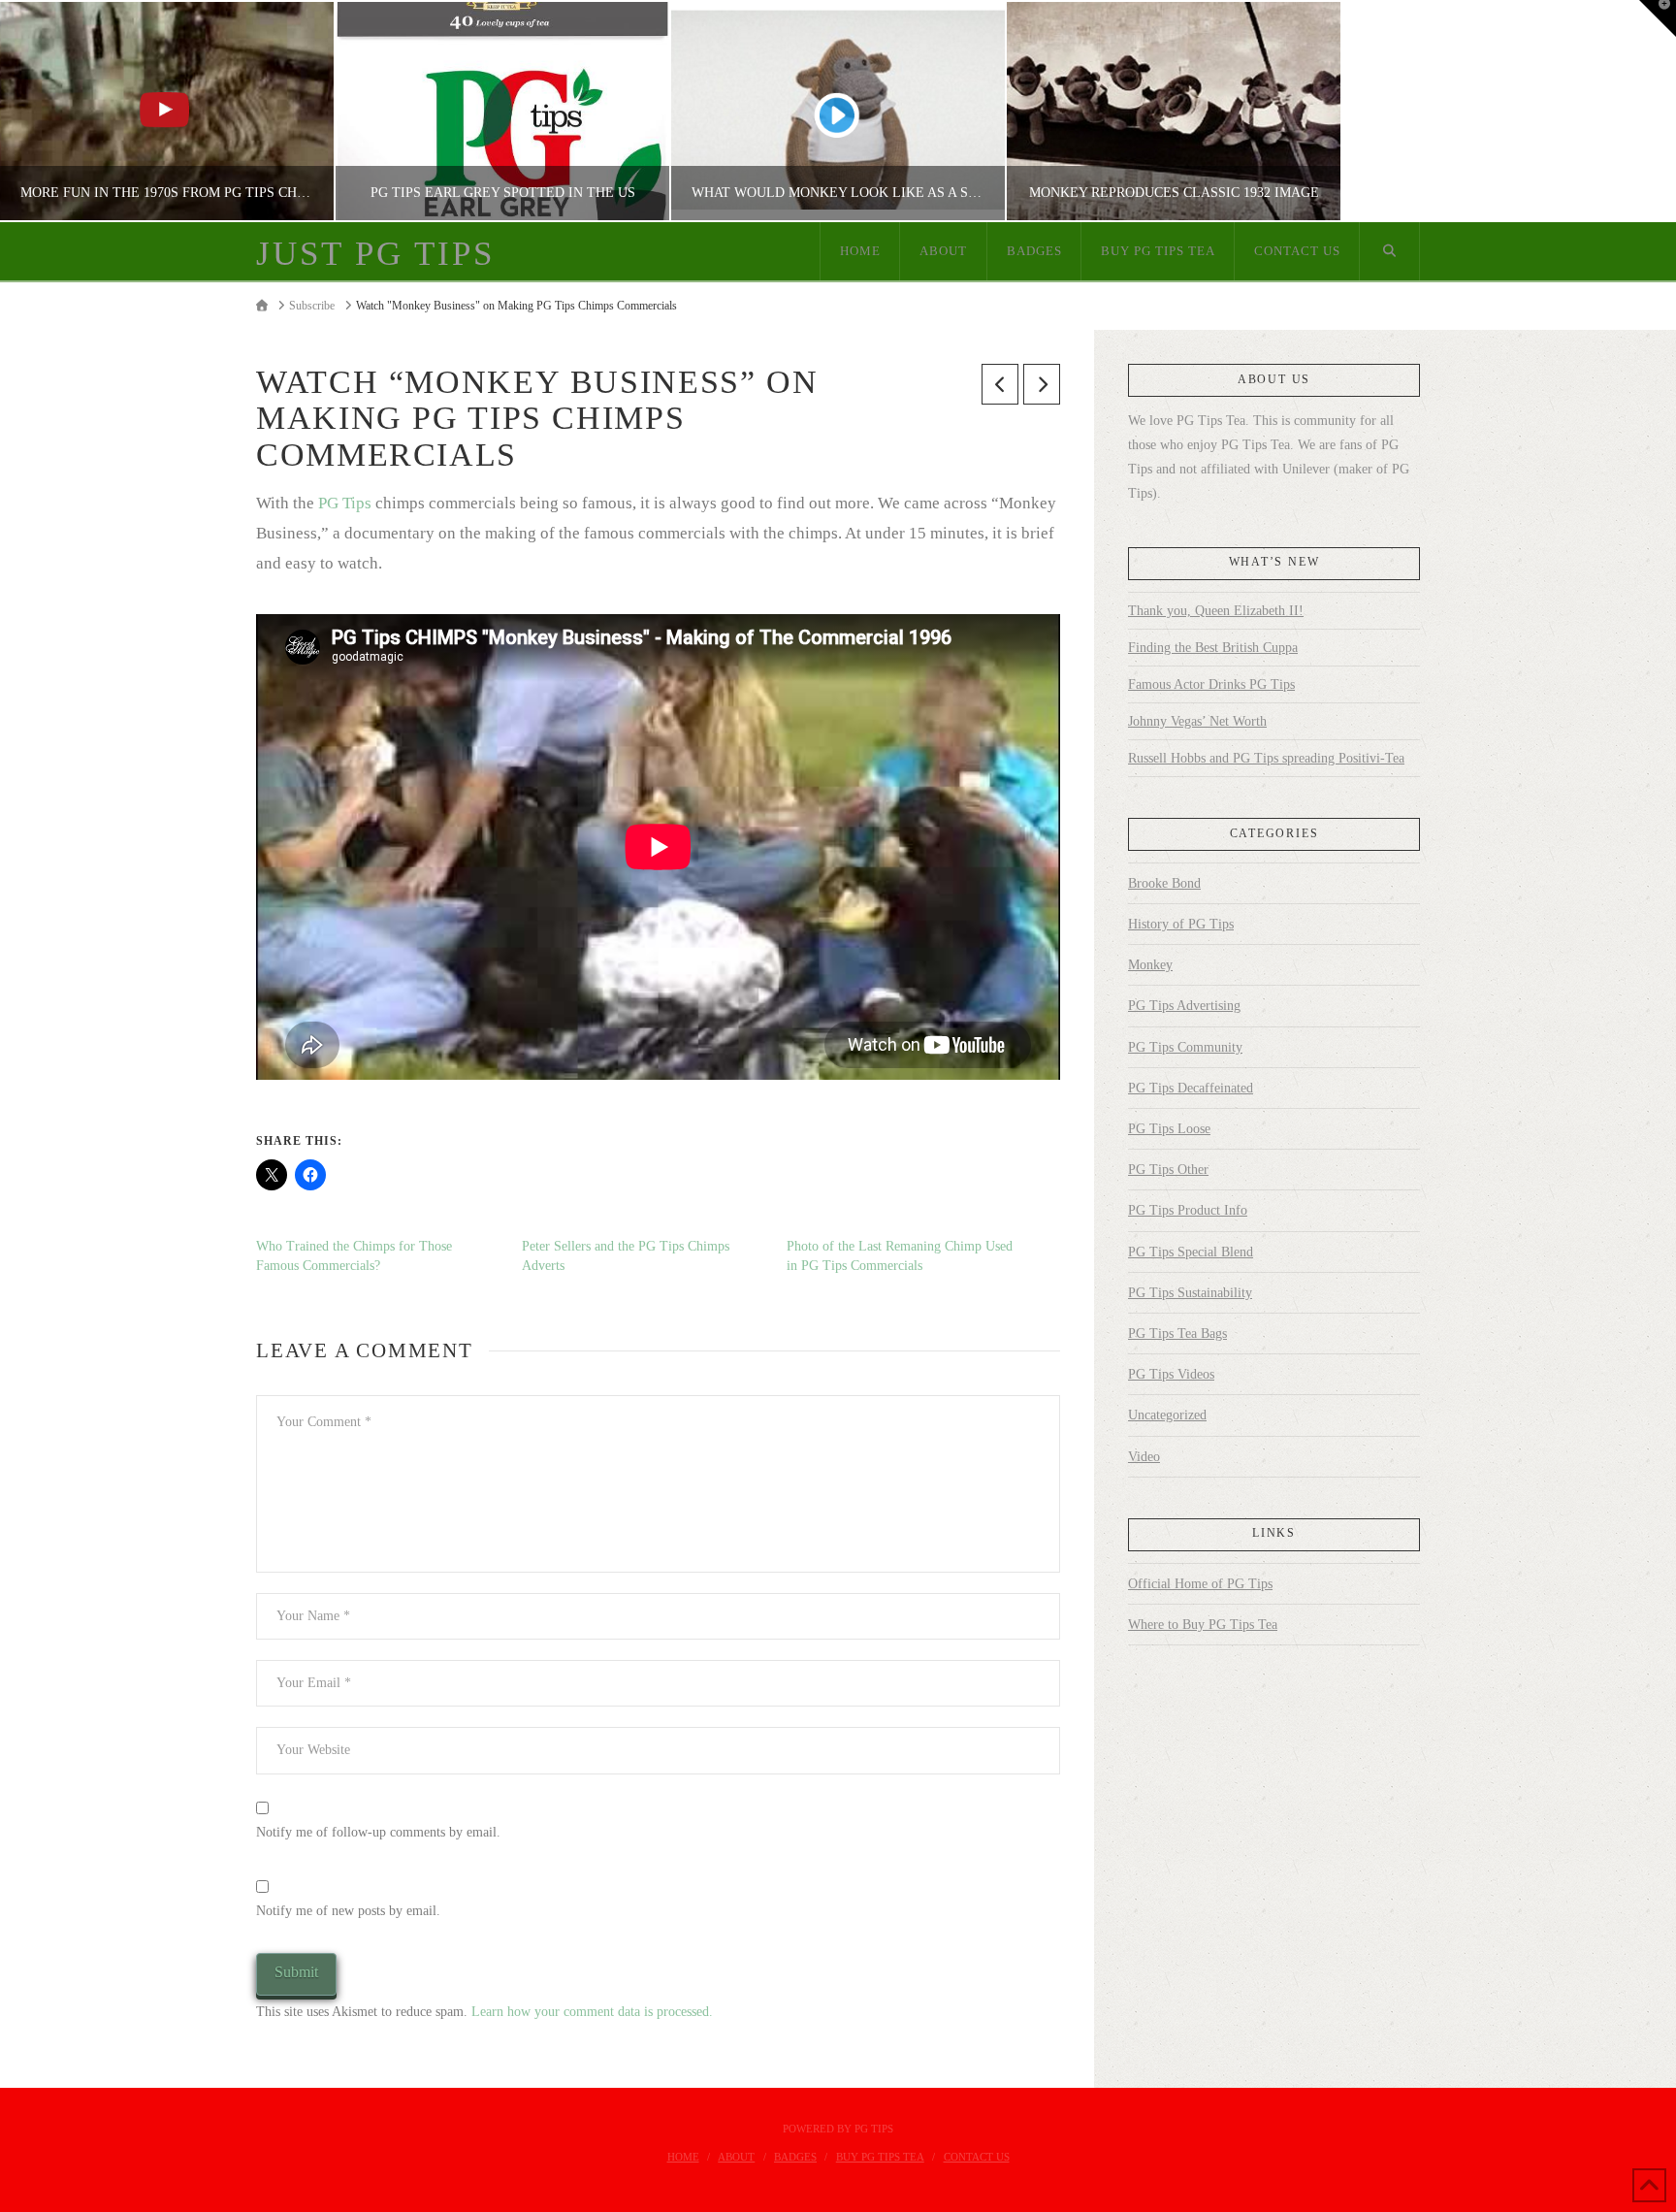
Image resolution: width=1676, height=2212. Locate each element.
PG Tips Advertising (1184, 1006)
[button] (1658, 18)
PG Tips (345, 503)
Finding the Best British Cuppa (1213, 648)
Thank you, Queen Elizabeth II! (1216, 611)
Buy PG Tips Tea (880, 2157)
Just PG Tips (375, 254)
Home (683, 2157)
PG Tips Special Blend (1191, 1252)
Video (1144, 1457)
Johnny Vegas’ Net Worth (1197, 721)
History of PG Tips (1181, 924)
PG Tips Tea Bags (1177, 1334)
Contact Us (977, 2157)
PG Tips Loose (1169, 1129)
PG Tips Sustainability (1190, 1293)
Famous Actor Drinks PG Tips (1211, 684)
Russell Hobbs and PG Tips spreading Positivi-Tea (1266, 758)
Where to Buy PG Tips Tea (1203, 1625)
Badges (795, 2157)
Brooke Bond (1164, 883)
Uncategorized (1167, 1415)
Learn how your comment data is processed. (592, 2012)
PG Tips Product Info (1188, 1210)
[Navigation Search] (1390, 251)
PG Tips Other (1168, 1170)
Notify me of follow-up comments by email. (378, 1832)
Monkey (1150, 965)
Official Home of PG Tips (1200, 1584)
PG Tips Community (1185, 1047)
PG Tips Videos (1171, 1374)
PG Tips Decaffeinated (1191, 1088)
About (736, 2157)
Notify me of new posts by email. (348, 1911)
